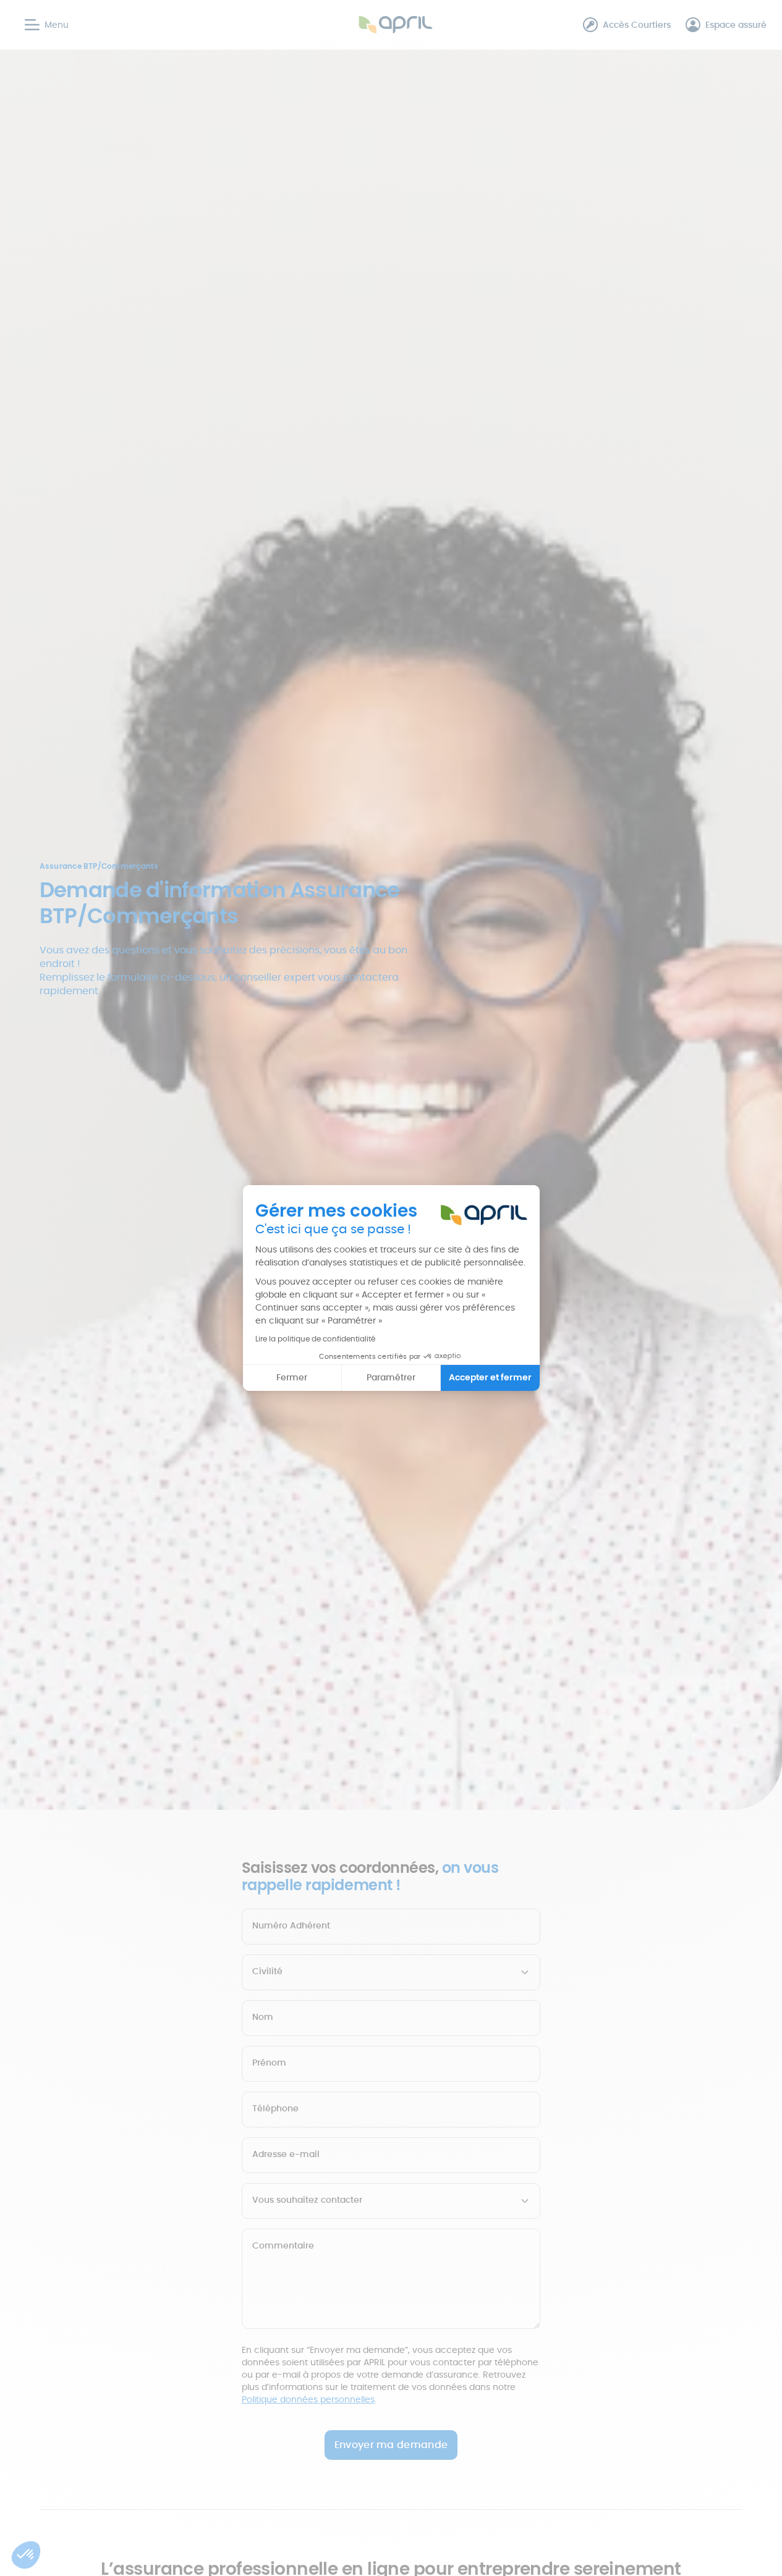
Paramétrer (391, 1377)
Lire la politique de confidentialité (315, 1339)
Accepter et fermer (490, 1377)
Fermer (292, 1377)
